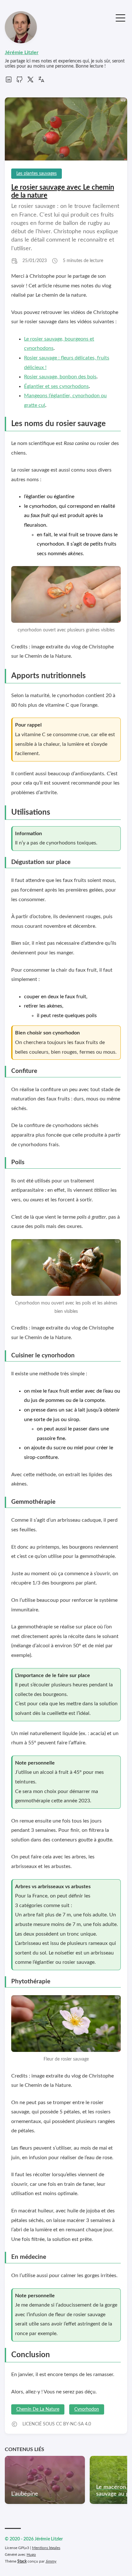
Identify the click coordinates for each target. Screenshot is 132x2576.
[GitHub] (20, 82)
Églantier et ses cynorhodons (56, 386)
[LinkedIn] (9, 82)
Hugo (31, 2555)
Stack (22, 2561)
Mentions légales (46, 2548)
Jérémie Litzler (22, 53)
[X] (30, 82)
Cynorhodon (87, 2409)
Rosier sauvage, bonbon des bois (60, 377)
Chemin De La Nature (38, 2409)
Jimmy (51, 2561)
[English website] (41, 82)
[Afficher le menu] (120, 17)
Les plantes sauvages (37, 174)
